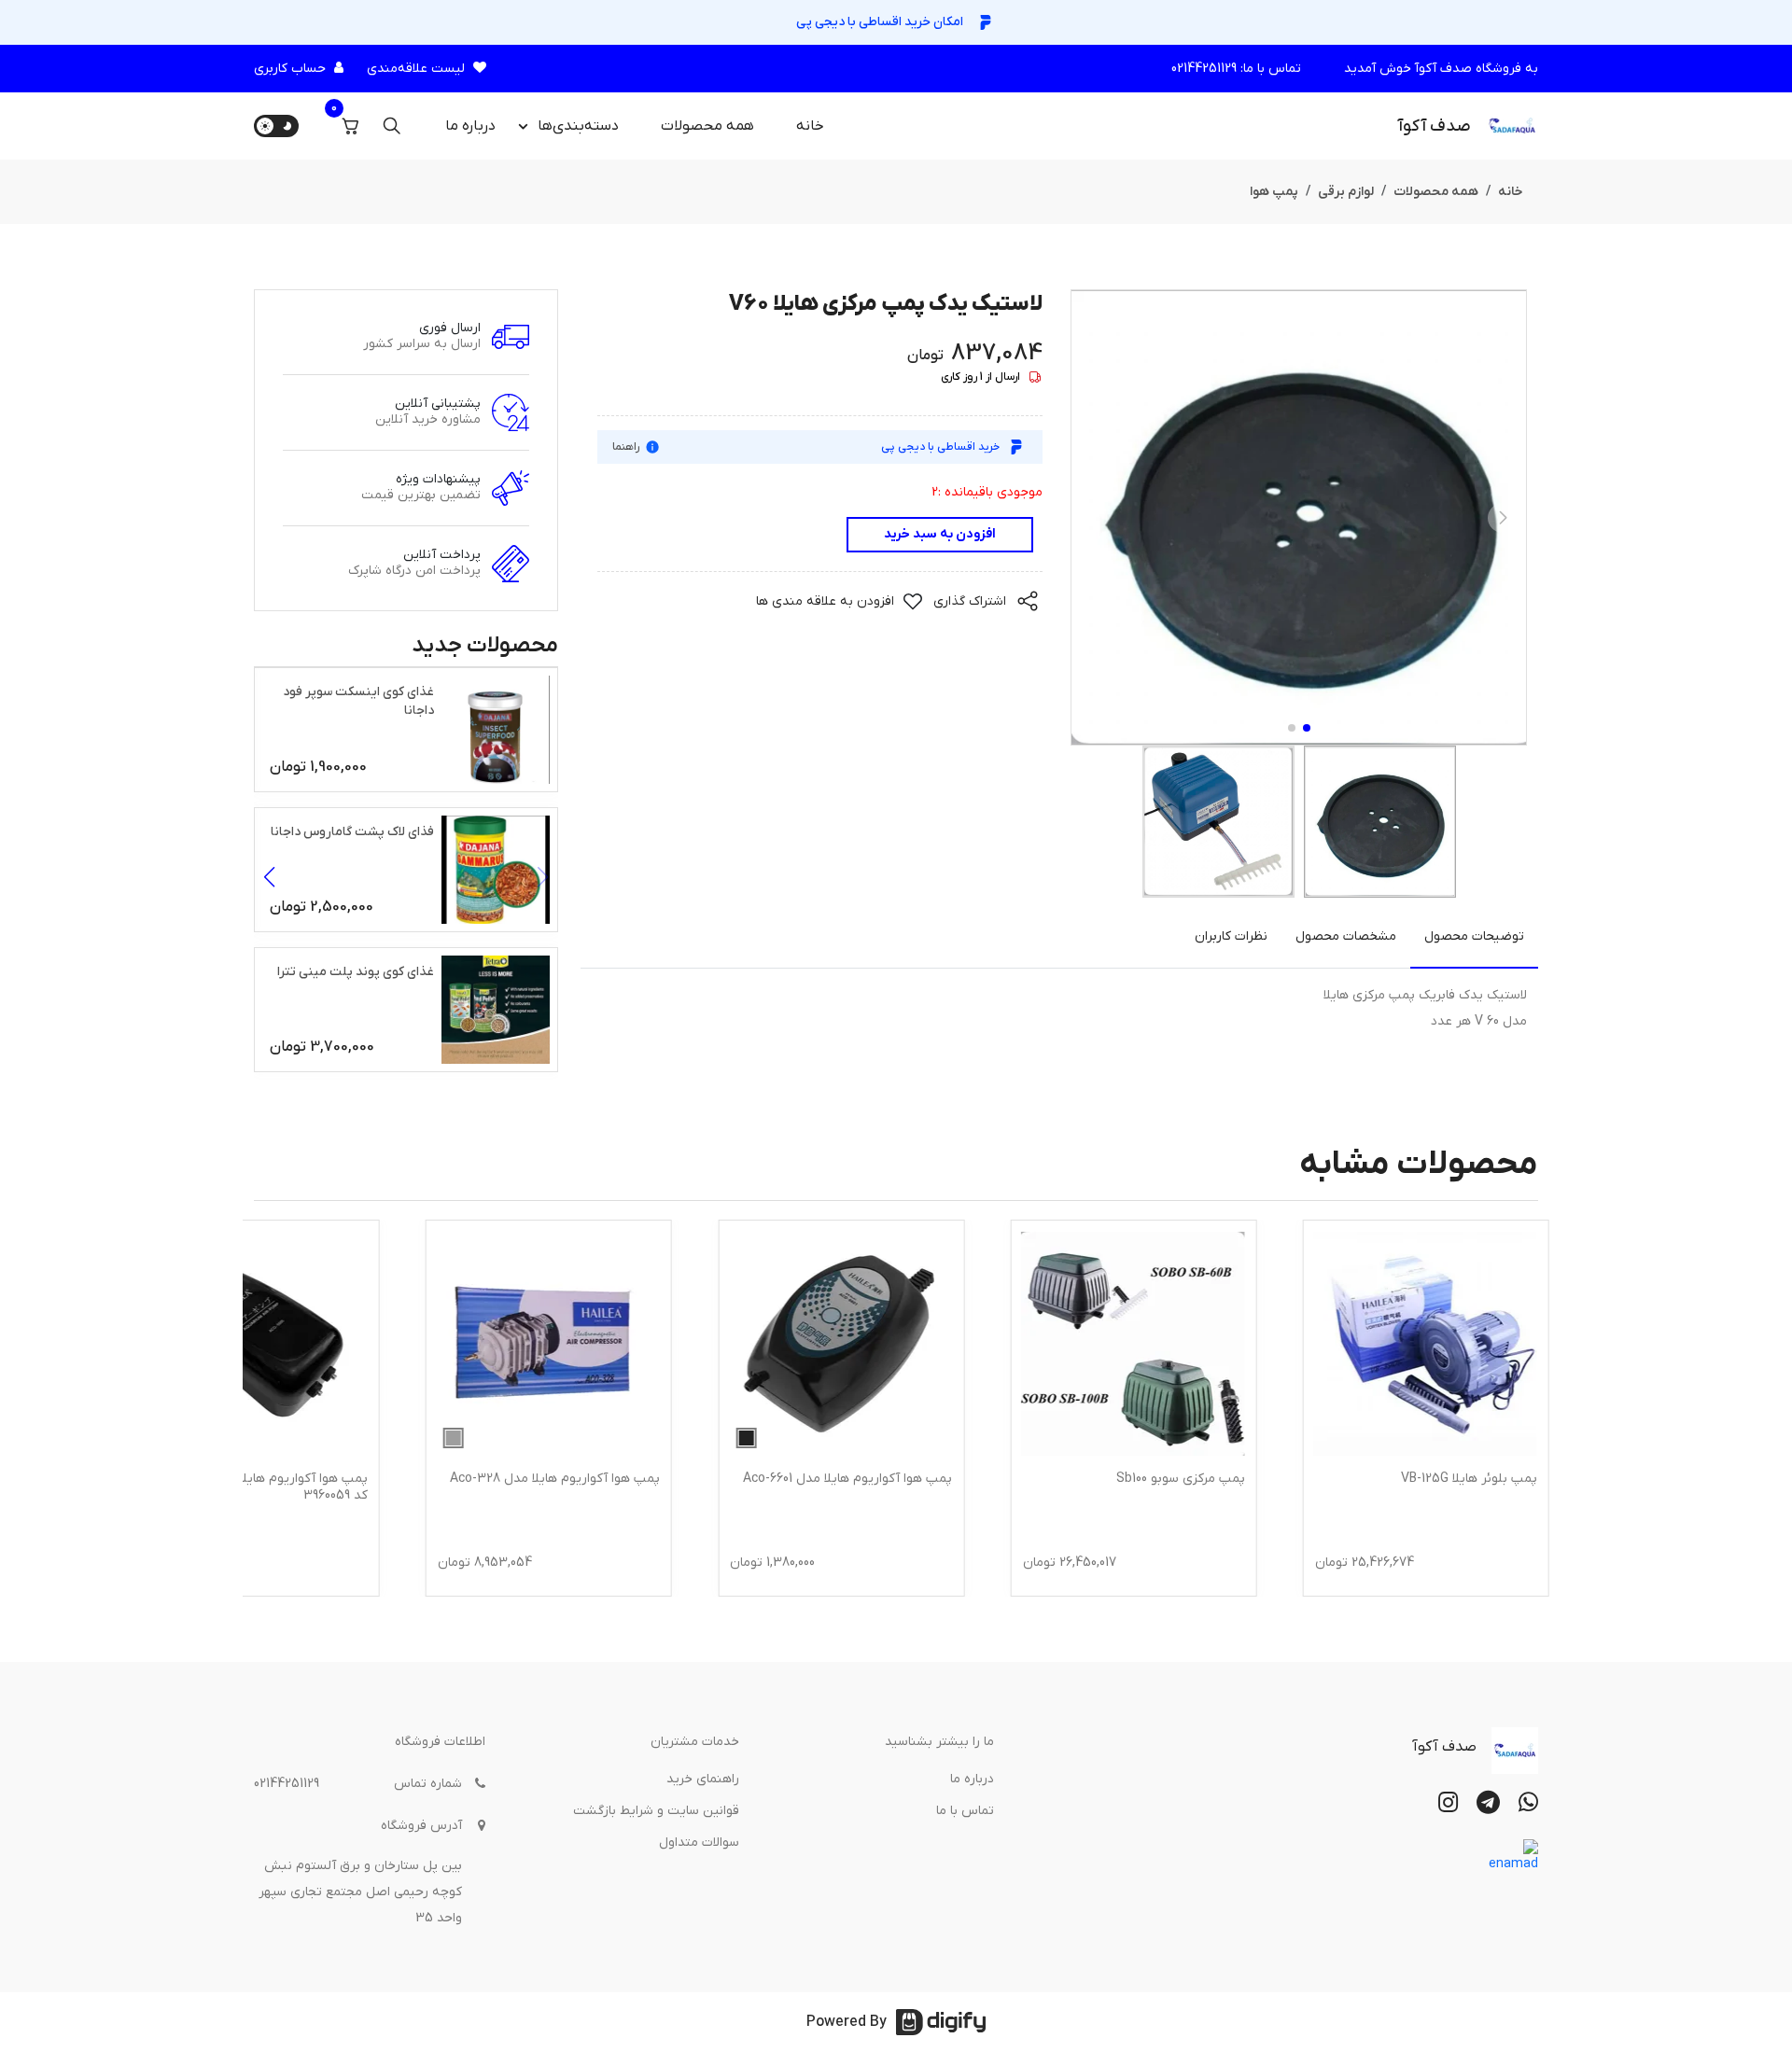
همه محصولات (707, 126)
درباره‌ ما (470, 126)
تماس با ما (965, 1811)
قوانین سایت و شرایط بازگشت (656, 1811)
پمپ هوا (1274, 192)
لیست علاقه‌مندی (416, 69)
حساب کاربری (290, 69)
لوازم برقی (1346, 192)
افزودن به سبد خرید (940, 534)
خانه (810, 126)
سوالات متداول (699, 1843)
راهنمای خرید (703, 1779)
